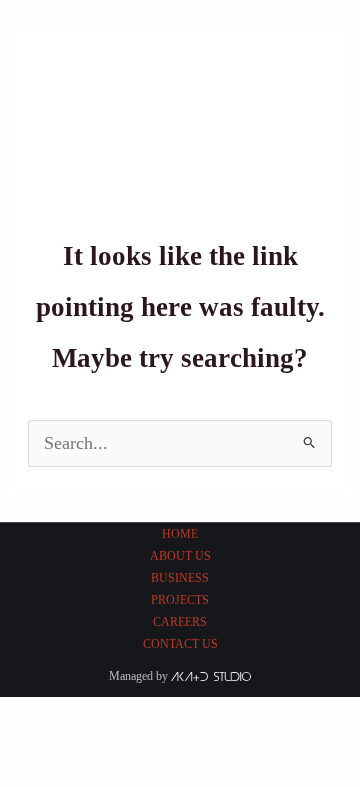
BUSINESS (180, 578)
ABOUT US (180, 556)
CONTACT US (180, 644)
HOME (180, 534)
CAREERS (180, 622)
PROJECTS (180, 600)
